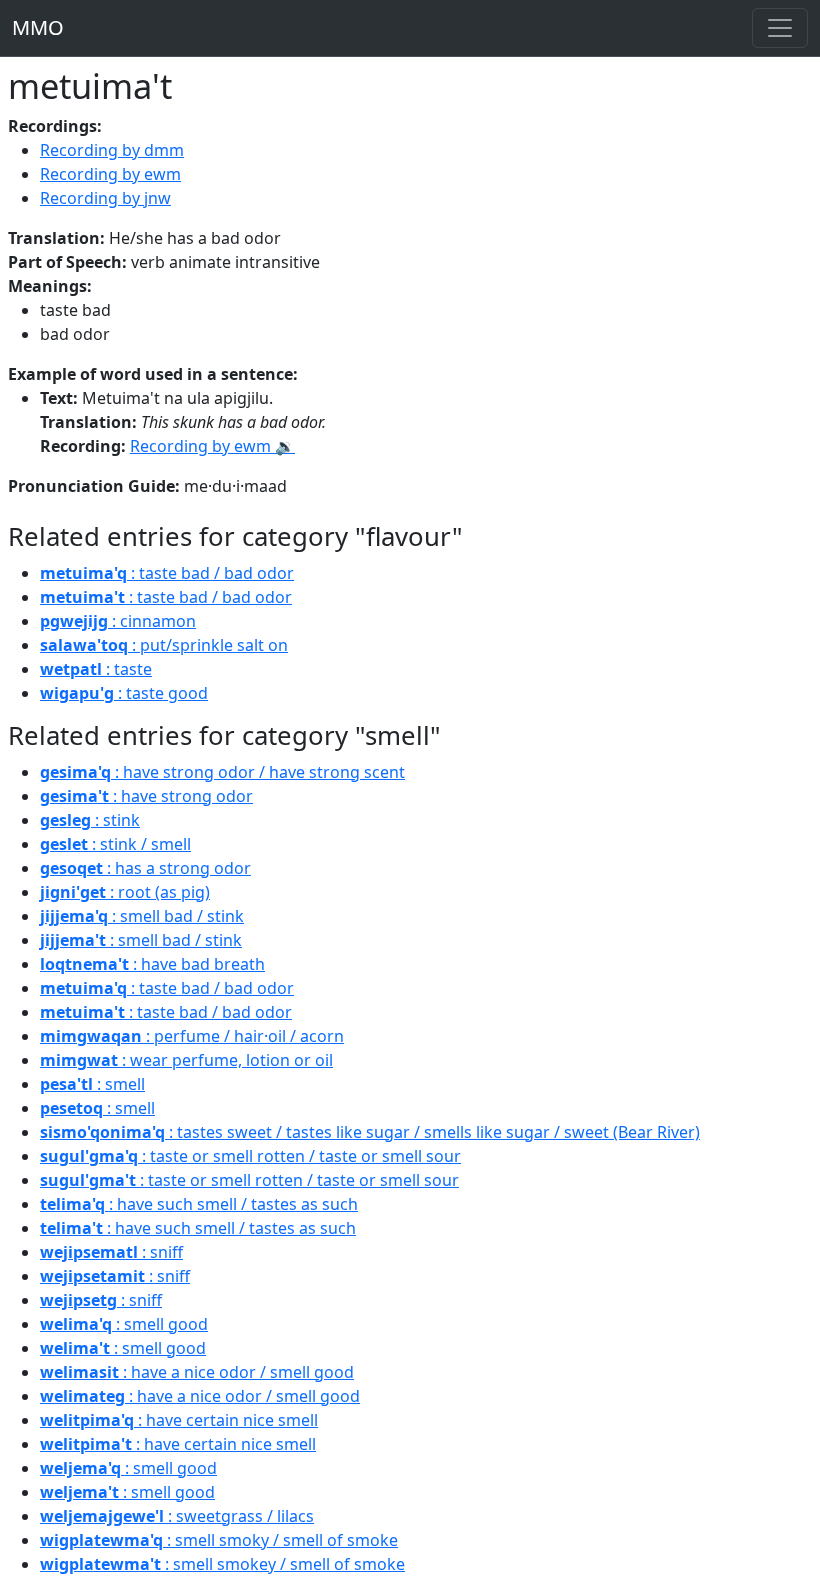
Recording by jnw (105, 198)
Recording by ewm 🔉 (212, 446)
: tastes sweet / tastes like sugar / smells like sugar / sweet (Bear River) (370, 1132)
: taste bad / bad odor (167, 573)
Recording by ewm (110, 174)
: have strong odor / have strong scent (222, 772)
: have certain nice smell (179, 1420)
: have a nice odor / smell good (197, 1372)
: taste (96, 669)
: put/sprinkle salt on (164, 645)
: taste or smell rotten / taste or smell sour (250, 1156)
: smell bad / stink (142, 916)
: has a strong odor (145, 868)
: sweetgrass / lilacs (177, 1516)
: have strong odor (146, 796)
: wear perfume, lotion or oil (186, 1060)
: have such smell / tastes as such (199, 1204)
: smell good (124, 1324)
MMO (38, 27)
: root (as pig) (125, 892)
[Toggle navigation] (780, 28)
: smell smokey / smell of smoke (222, 1564)
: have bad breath (152, 964)
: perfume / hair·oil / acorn (192, 1036)
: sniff (111, 1252)
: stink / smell (115, 844)
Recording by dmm (112, 150)
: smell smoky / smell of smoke (219, 1540)
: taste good (124, 693)
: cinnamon (118, 621)
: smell (92, 1084)
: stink (90, 820)
